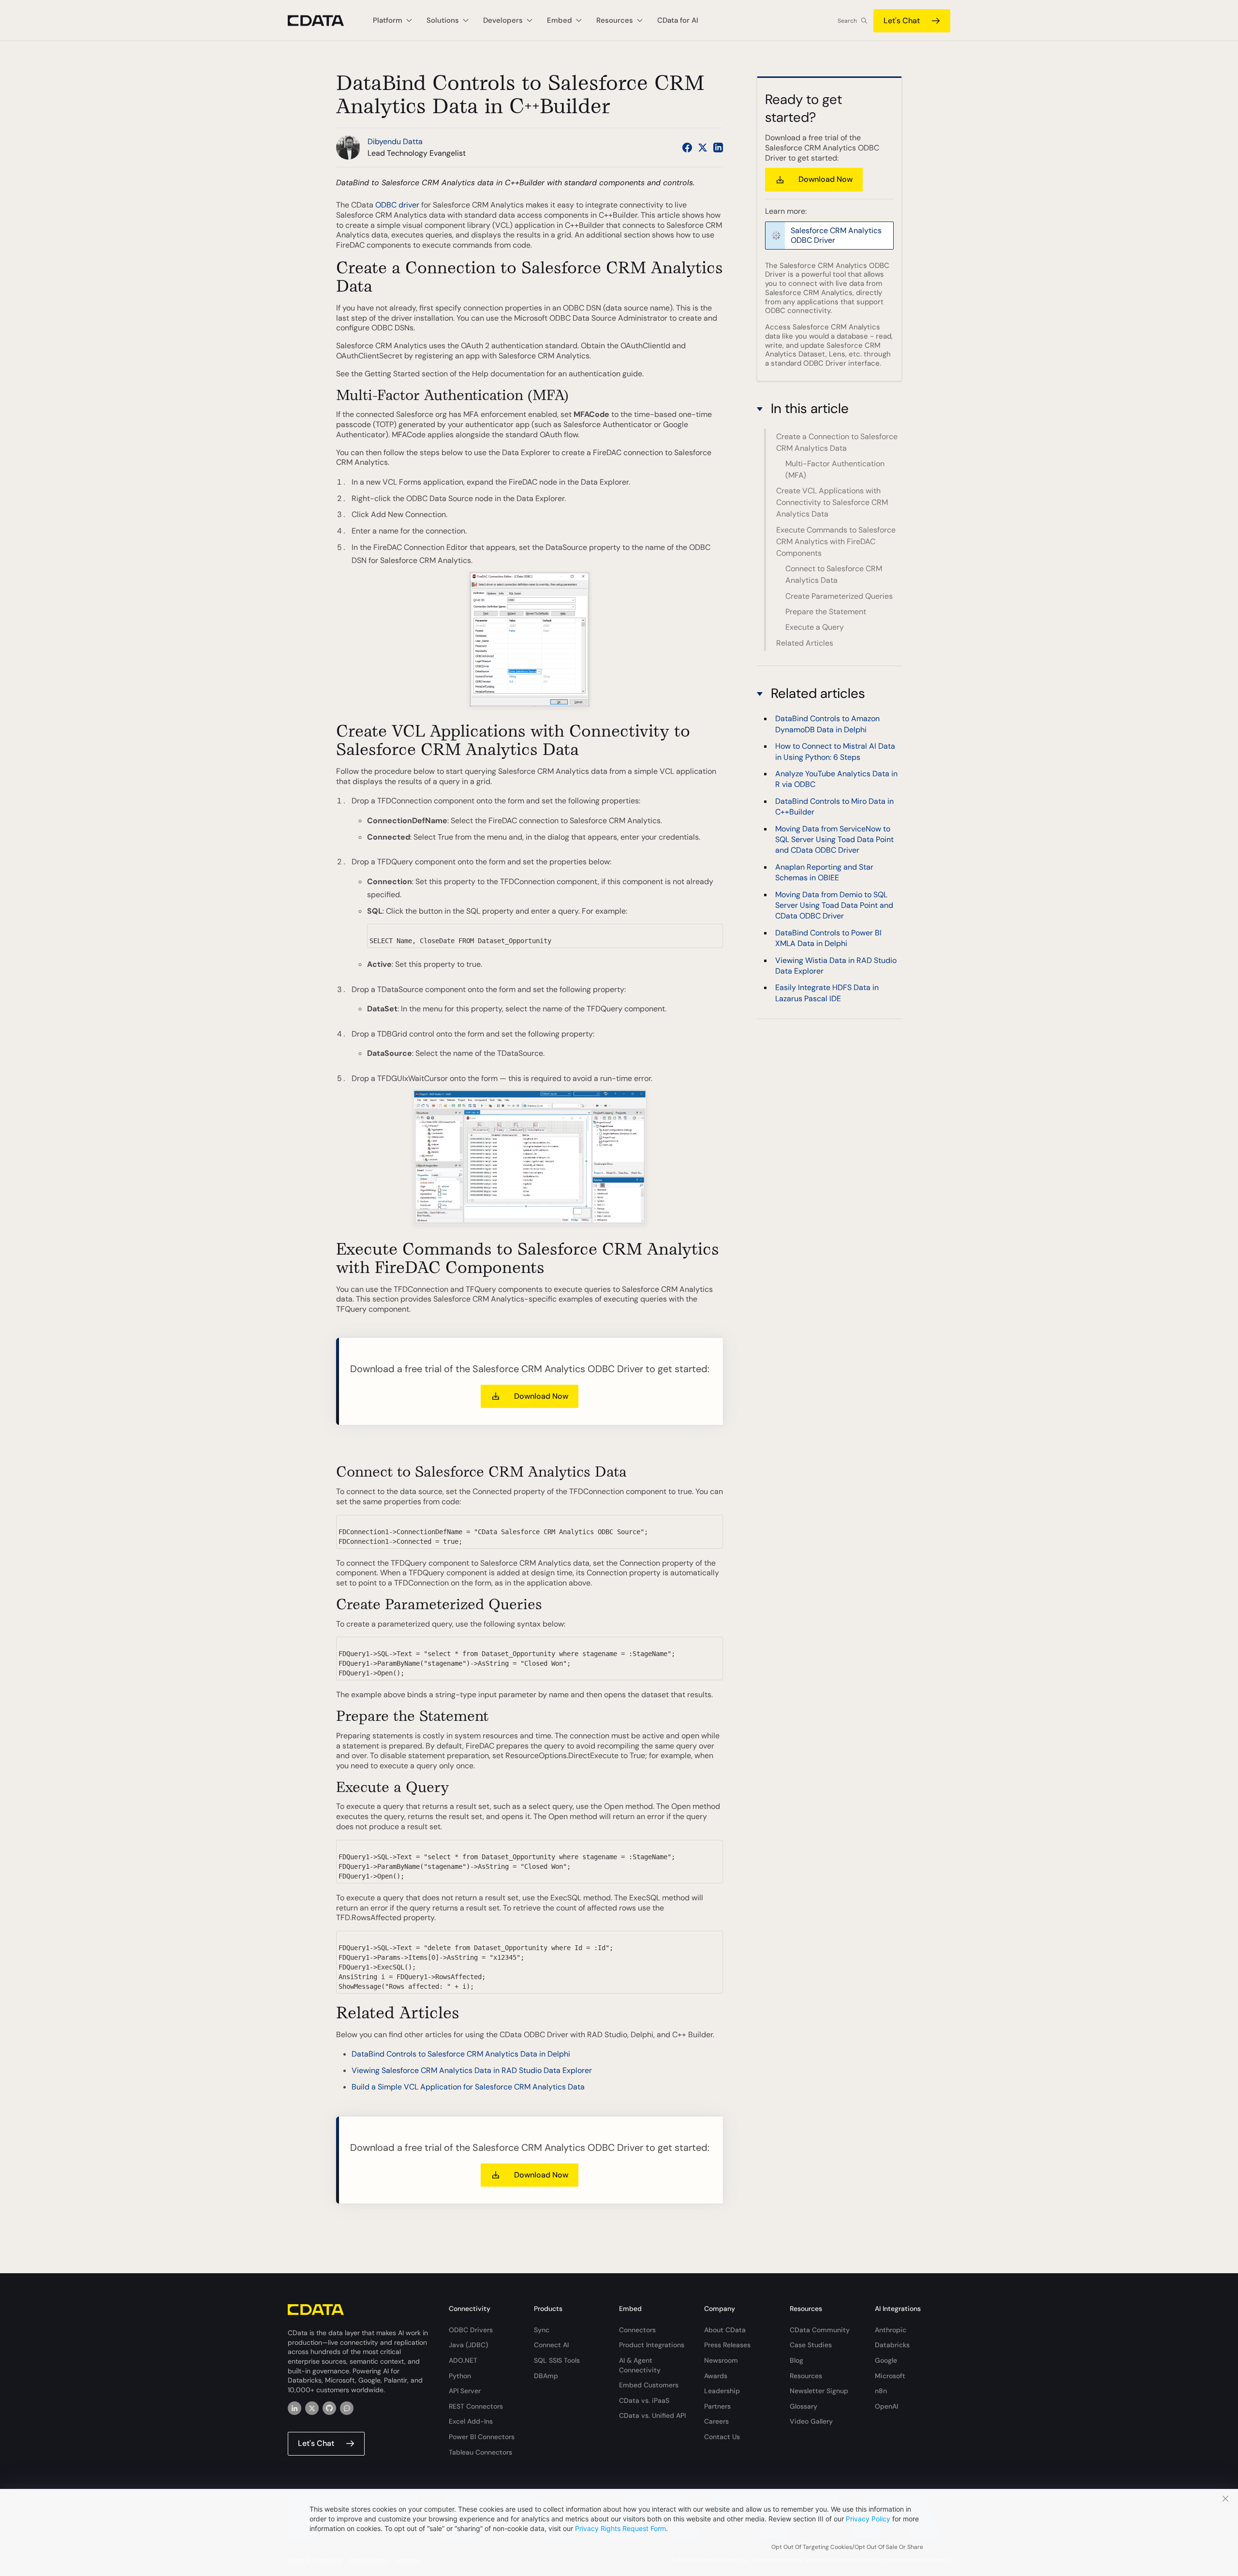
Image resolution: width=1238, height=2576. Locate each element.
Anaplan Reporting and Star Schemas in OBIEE (824, 872)
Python (460, 2376)
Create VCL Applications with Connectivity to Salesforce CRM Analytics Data (832, 502)
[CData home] (323, 21)
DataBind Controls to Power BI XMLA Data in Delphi (828, 938)
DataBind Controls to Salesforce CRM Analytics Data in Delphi (461, 2054)
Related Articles (805, 643)
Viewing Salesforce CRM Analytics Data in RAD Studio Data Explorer (472, 2070)
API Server (465, 2391)
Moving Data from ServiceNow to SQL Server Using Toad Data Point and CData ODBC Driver (834, 840)
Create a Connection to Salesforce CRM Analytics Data (837, 442)
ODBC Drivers (471, 2330)
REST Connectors (476, 2406)
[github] (329, 2408)
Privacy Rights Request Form (620, 2528)
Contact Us (722, 2437)
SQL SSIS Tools (557, 2360)
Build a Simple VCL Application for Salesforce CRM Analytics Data (468, 2087)
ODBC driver (397, 205)
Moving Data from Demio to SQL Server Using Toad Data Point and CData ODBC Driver (834, 905)
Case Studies (811, 2345)
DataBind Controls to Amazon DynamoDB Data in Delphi (827, 724)
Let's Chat (902, 21)
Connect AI (551, 2345)
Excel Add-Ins (471, 2421)
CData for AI (678, 20)
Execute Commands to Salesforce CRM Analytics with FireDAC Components (836, 541)
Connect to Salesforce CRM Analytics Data (834, 574)
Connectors (637, 2330)
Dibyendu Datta (395, 141)
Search (847, 21)
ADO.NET (463, 2360)
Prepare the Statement (826, 612)
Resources (806, 2376)
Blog (796, 2360)
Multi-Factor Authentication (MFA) (835, 469)
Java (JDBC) (468, 2345)
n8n (881, 2391)
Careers (716, 2421)
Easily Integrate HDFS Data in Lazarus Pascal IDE (827, 993)
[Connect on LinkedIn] (718, 148)
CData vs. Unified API (652, 2415)
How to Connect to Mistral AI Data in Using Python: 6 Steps (835, 751)
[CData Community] (347, 2408)
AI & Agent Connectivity (640, 2365)
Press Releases (727, 2345)
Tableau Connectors (480, 2452)
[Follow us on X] (703, 148)
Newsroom (721, 2360)
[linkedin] (295, 2408)
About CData (725, 2330)
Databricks (892, 2345)
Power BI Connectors (482, 2437)
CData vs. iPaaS (644, 2400)
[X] (312, 2408)
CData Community (820, 2330)
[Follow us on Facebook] (687, 148)
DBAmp (546, 2376)
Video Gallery (811, 2421)
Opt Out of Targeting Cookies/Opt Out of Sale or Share (847, 2547)
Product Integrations (652, 2345)
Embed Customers (649, 2385)
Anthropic (891, 2330)
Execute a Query (815, 627)
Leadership (722, 2391)
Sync (542, 2330)
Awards (716, 2376)
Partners (717, 2406)
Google (886, 2360)
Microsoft (890, 2376)
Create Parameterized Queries (839, 596)
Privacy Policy (868, 2519)
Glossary (803, 2406)
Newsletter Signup (819, 2391)
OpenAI (886, 2406)
